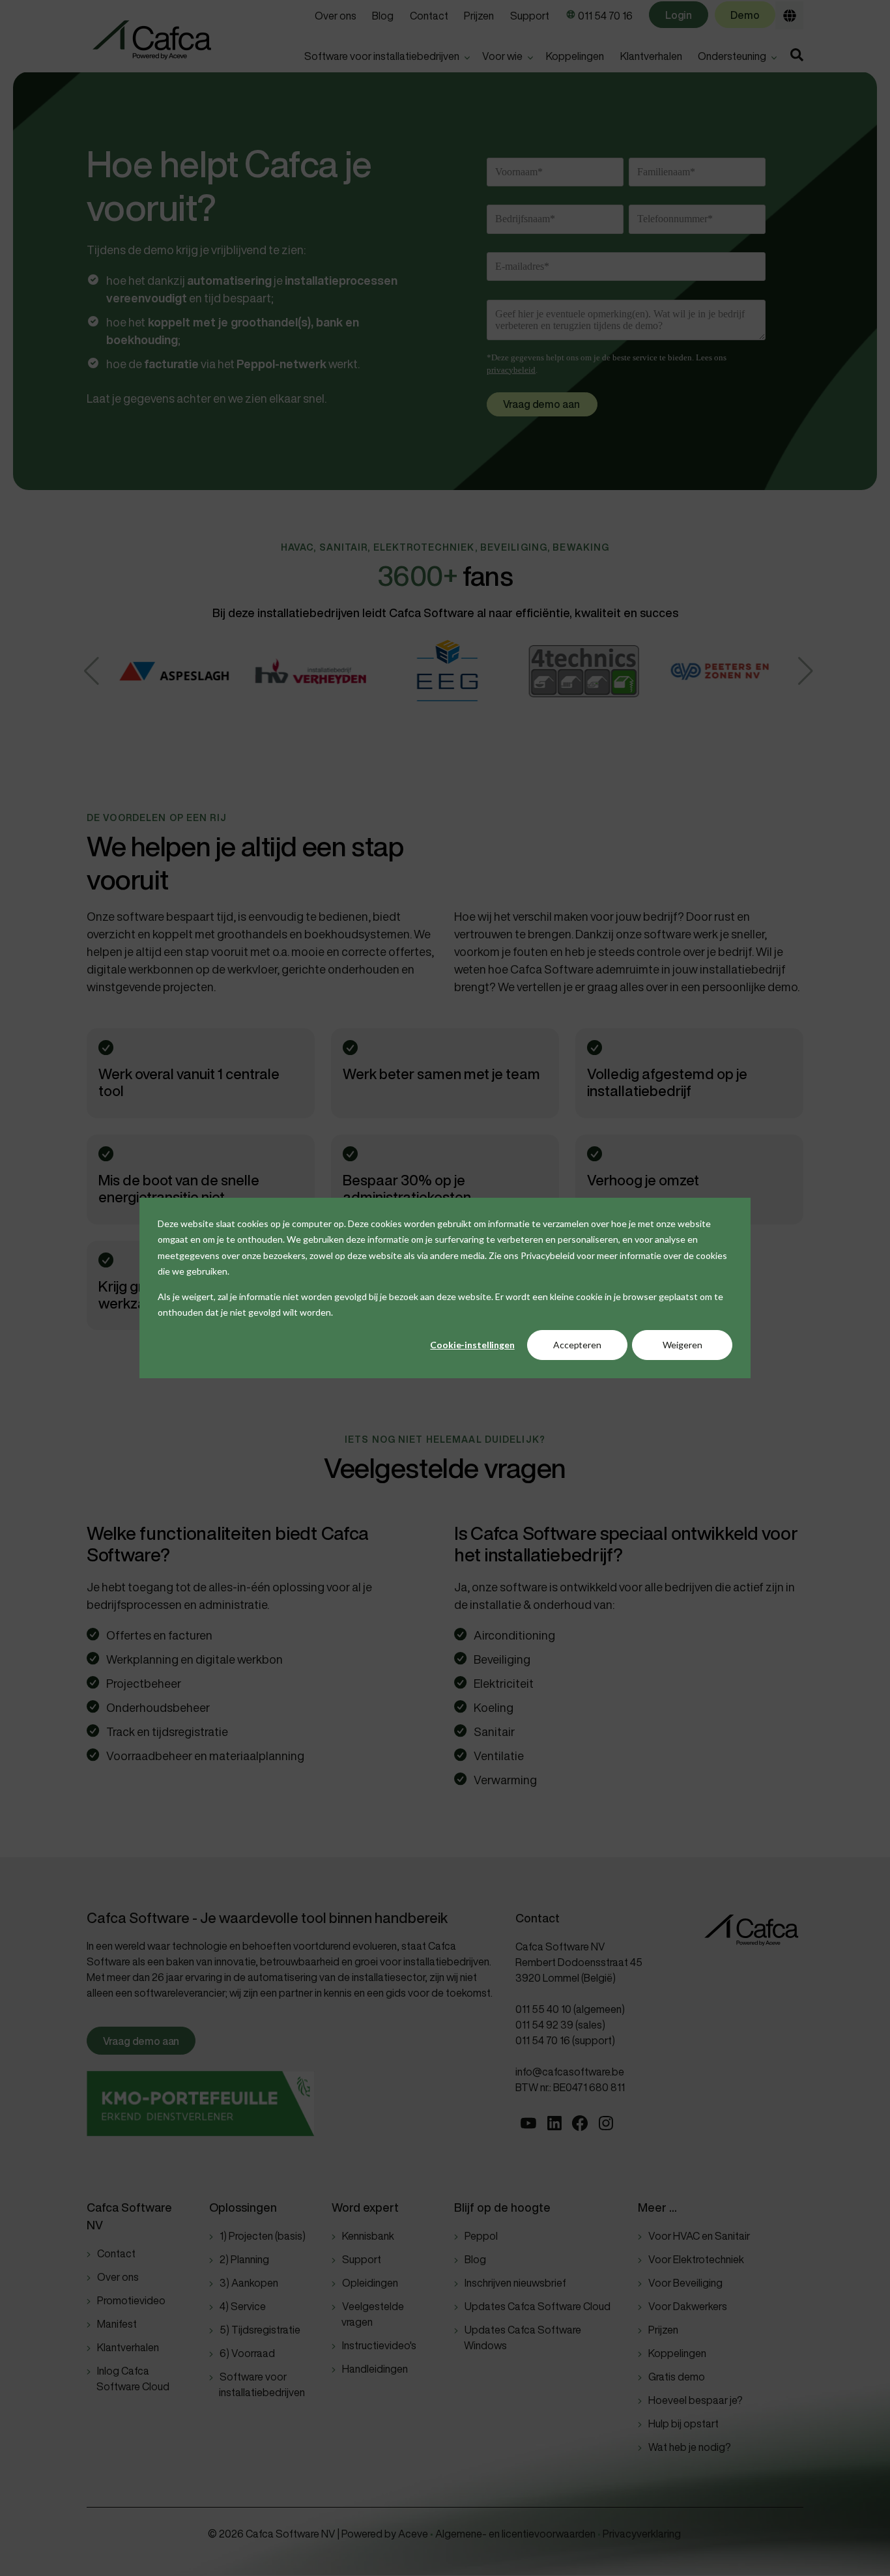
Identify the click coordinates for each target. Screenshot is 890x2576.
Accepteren (577, 1345)
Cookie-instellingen (472, 1345)
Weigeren (682, 1345)
